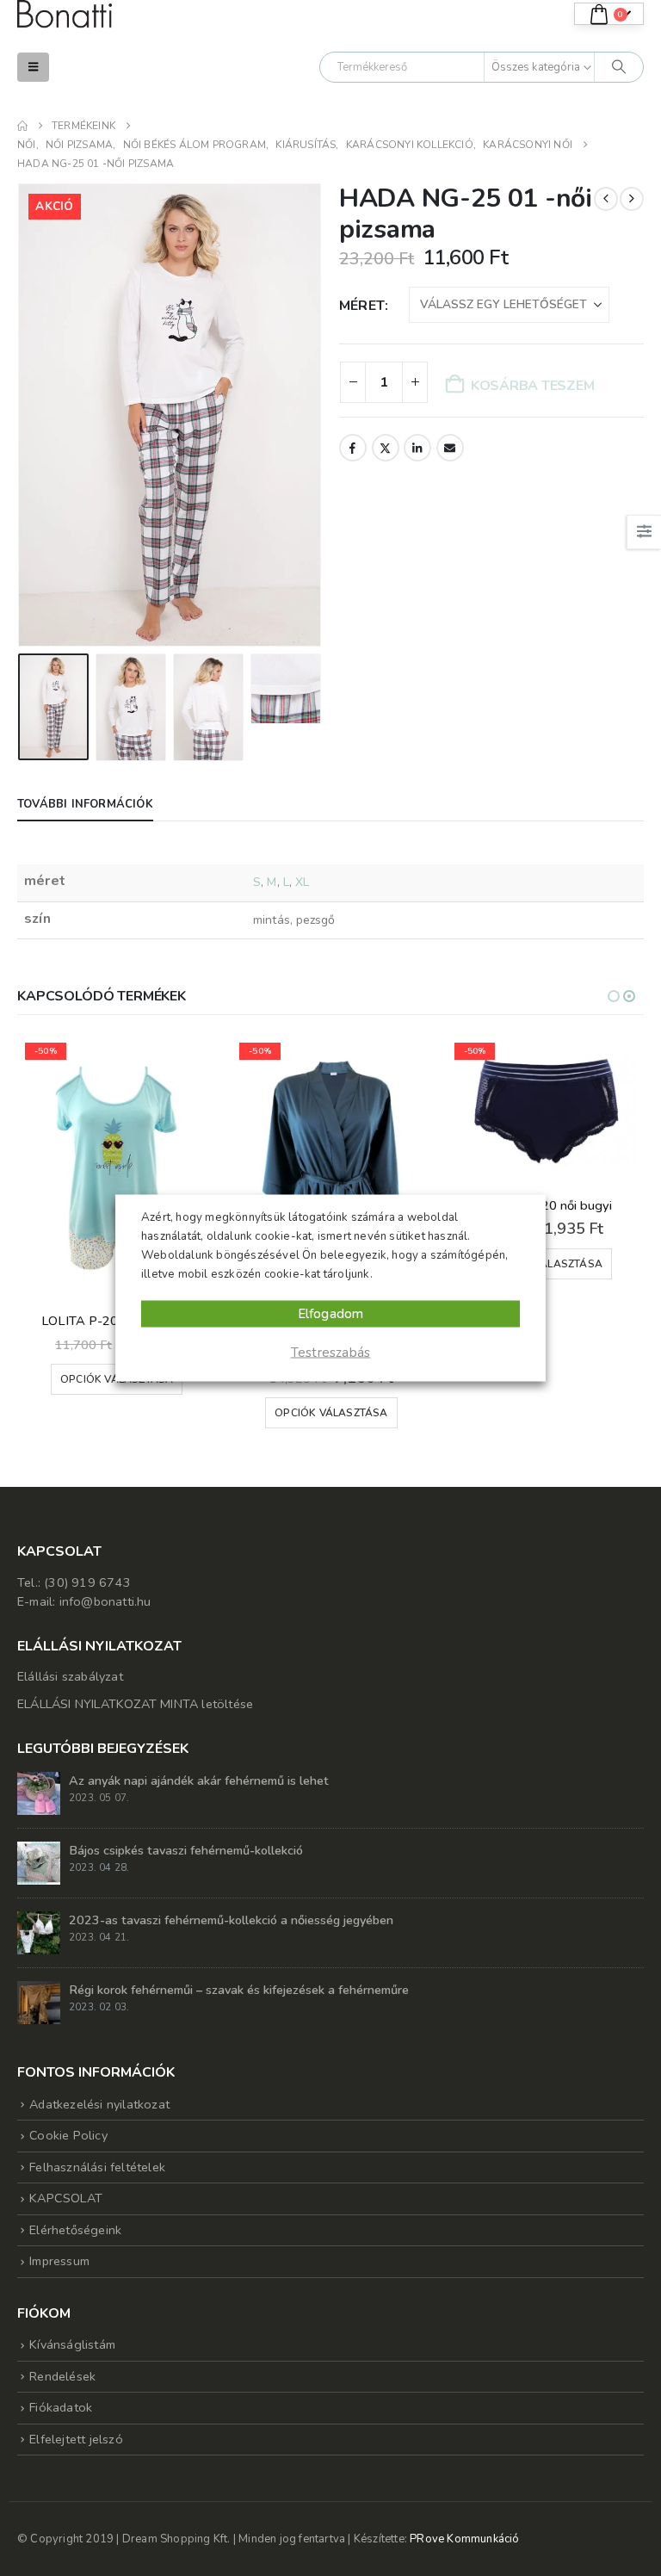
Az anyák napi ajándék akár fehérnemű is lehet (199, 1780)
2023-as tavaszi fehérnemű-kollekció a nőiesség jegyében (231, 1920)
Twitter (386, 448)
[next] (632, 199)
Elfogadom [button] (331, 1314)
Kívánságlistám (72, 2344)
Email (450, 448)
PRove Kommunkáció (464, 2539)
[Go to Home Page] (22, 126)
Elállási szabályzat (70, 1676)
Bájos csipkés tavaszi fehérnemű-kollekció (186, 1850)
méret (362, 306)
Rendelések (62, 2376)
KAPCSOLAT (66, 2198)
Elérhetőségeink (75, 2230)
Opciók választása (331, 1413)
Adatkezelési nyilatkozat (99, 2104)
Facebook (353, 448)
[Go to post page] (39, 1793)
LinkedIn (417, 448)
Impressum (59, 2261)
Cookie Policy (68, 2135)
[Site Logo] (65, 14)
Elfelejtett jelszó (76, 2439)
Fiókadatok (61, 2407)
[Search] (619, 67)
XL (302, 882)
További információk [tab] (85, 804)
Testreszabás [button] (330, 1353)
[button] (33, 67)
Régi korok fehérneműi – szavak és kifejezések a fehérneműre (239, 1990)
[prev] (606, 199)
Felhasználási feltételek (97, 2167)
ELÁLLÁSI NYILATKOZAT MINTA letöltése (135, 1704)
